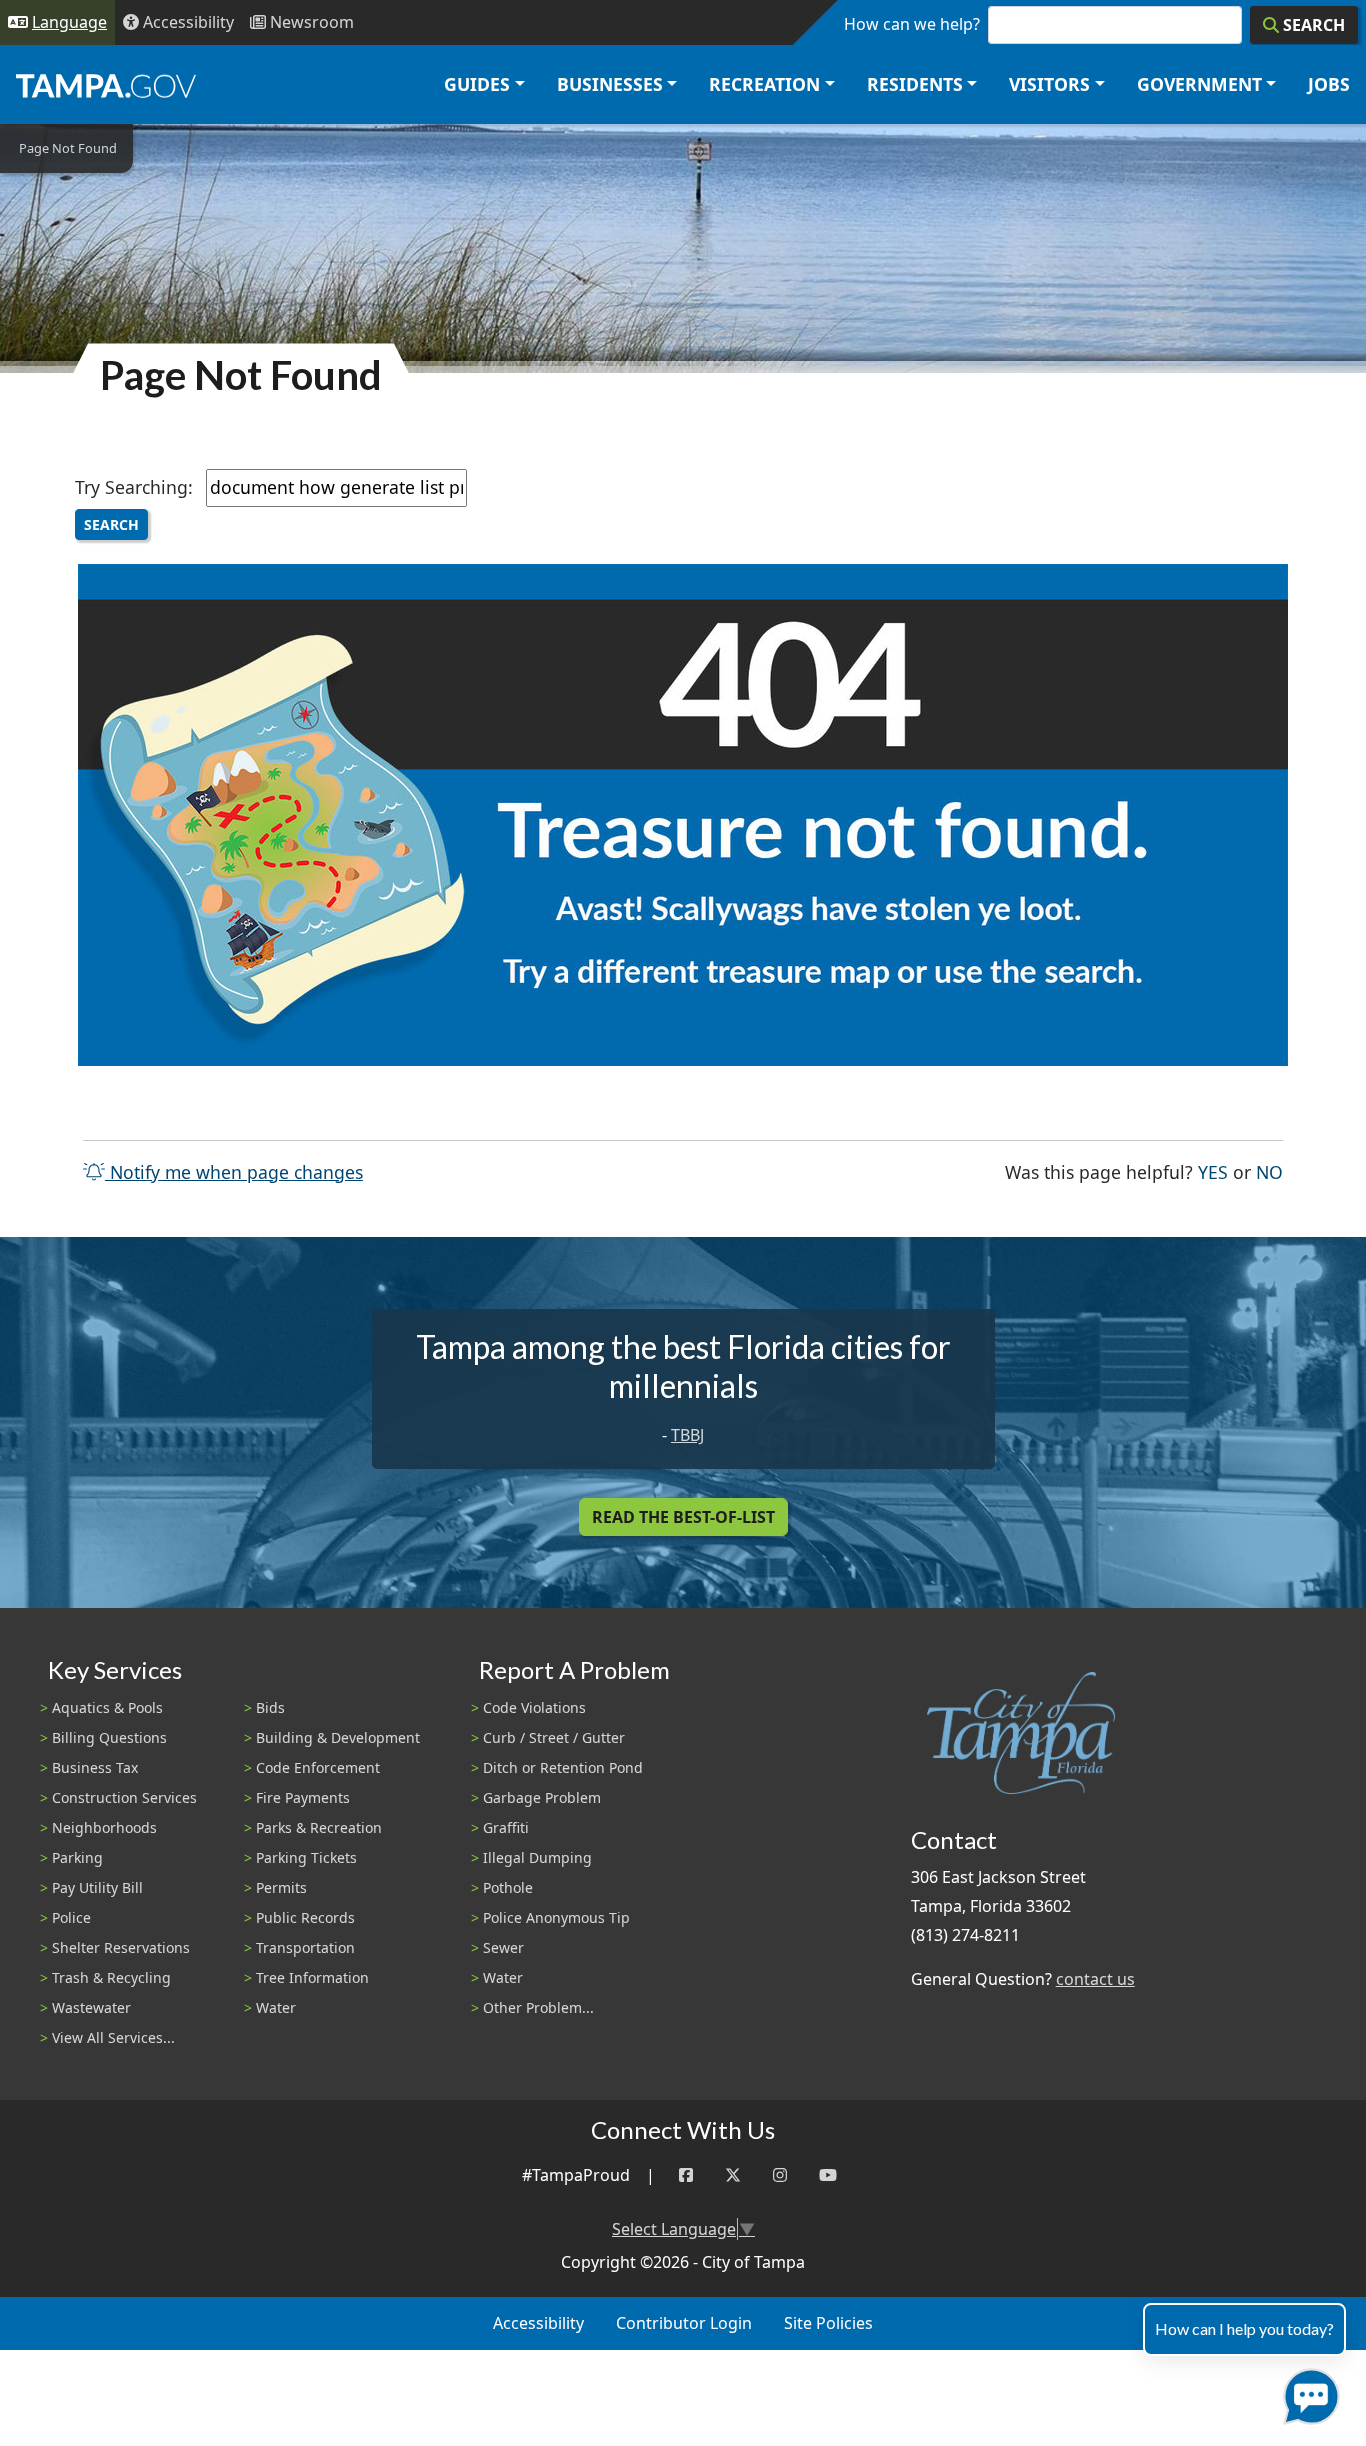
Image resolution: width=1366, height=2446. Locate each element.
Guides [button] (477, 84)
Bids (270, 1707)
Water (276, 2007)
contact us (1095, 1979)
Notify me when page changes (234, 1172)
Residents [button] (915, 84)
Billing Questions (109, 1737)
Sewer (503, 1947)
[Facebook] (686, 2175)
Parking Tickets (306, 1857)
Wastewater (91, 2007)
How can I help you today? (1244, 2328)
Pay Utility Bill (97, 1887)
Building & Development (338, 1737)
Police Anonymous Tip (556, 1917)
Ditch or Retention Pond (563, 1767)
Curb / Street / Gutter (554, 1737)
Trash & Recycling (111, 1977)
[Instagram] (780, 2175)
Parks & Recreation (319, 1827)
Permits (281, 1887)
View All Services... (113, 2037)
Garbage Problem (542, 1797)
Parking (77, 1857)
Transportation (305, 1947)
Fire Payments (303, 1797)
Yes (1213, 1171)
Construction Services (124, 1797)
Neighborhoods (104, 1827)
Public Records (305, 1917)
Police (71, 1917)
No (1269, 1171)
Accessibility (538, 2323)
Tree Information (312, 1977)
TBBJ (687, 1435)
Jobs (1329, 84)
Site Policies (828, 2323)
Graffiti (506, 1827)
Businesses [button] (610, 84)
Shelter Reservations (121, 1947)
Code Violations (534, 1707)
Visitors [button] (1049, 84)
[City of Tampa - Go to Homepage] (106, 85)
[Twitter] (733, 2175)
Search (111, 524)
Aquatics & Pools (107, 1707)
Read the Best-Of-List (683, 1517)
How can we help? (912, 24)
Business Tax (95, 1767)
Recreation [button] (764, 84)
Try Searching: (134, 487)
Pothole (508, 1887)
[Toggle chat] (1307, 2392)
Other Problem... (538, 2007)
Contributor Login (684, 2323)
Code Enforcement (318, 1767)
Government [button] (1199, 84)
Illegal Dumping (537, 1857)
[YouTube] (828, 2175)
